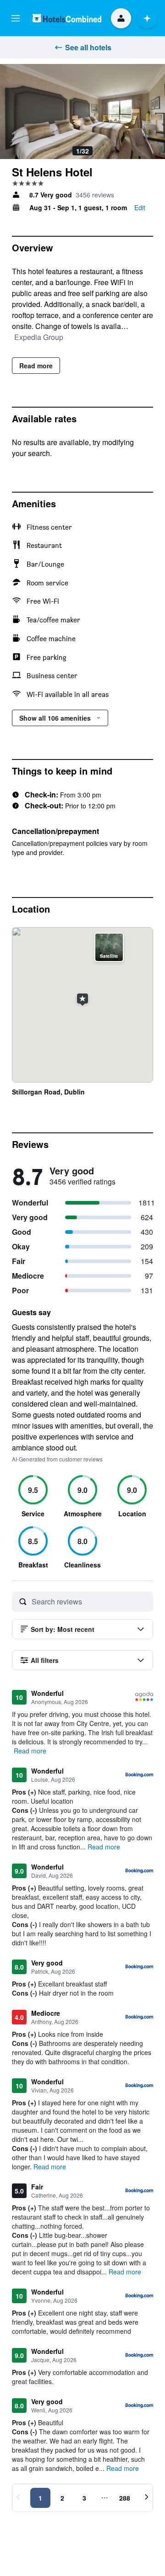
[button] (16, 18)
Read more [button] (30, 1751)
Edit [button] (140, 207)
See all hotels (88, 47)
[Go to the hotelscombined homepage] (67, 18)
